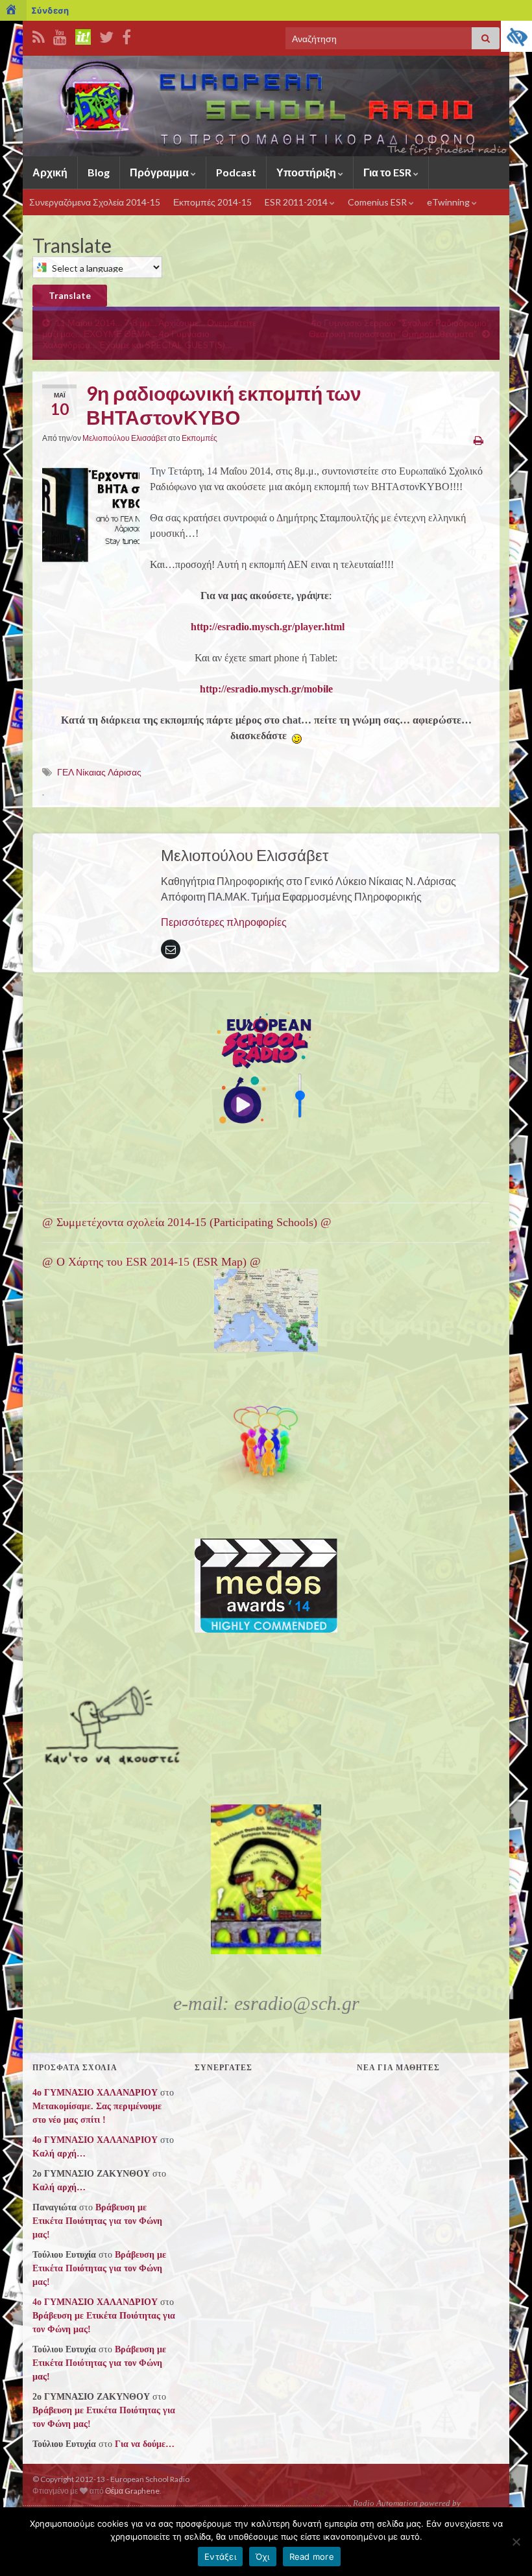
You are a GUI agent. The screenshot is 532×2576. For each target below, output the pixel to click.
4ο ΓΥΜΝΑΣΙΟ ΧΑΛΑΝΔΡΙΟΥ (95, 2093)
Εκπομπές (199, 438)
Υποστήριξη (307, 172)
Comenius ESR (378, 202)
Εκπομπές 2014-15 (212, 202)
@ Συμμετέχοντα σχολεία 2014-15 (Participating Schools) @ (187, 1222)
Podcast (236, 172)
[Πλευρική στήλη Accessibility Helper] (516, 36)
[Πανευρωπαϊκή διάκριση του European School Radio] (266, 1586)
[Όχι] (516, 2542)
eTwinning (449, 202)
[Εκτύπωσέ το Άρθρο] (478, 440)
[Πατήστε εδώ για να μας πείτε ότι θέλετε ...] (266, 1446)
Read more (312, 2557)
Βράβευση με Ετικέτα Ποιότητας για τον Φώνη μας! (97, 2221)
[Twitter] (106, 35)
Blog (99, 172)
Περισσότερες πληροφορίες (224, 922)
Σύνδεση (50, 10)
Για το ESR (388, 172)
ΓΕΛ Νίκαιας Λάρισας (99, 772)
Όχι (263, 2557)
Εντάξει (220, 2557)
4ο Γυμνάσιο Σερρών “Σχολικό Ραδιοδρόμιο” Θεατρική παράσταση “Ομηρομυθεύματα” (399, 328)
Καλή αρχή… (59, 2154)
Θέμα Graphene (132, 2491)
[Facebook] (127, 35)
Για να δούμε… (145, 2444)
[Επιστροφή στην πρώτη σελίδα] (266, 106)
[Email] (171, 949)
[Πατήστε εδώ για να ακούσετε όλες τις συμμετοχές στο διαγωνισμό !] (115, 1722)
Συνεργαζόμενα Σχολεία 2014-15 (95, 202)
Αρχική (50, 172)
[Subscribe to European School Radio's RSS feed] (39, 35)
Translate (70, 295)
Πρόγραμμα (160, 172)
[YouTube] (60, 35)
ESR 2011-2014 (297, 202)
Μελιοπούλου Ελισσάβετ (125, 438)
